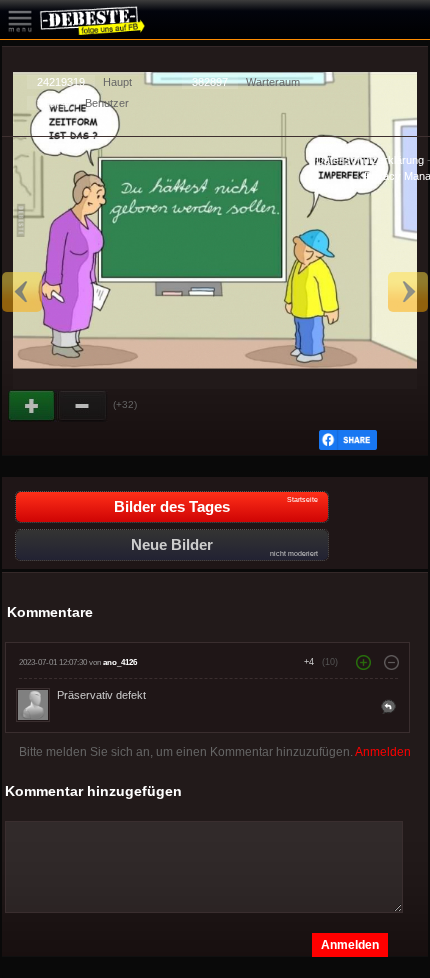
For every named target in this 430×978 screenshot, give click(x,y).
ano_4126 (120, 662)
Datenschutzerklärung (370, 160)
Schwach (83, 406)
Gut (33, 406)
